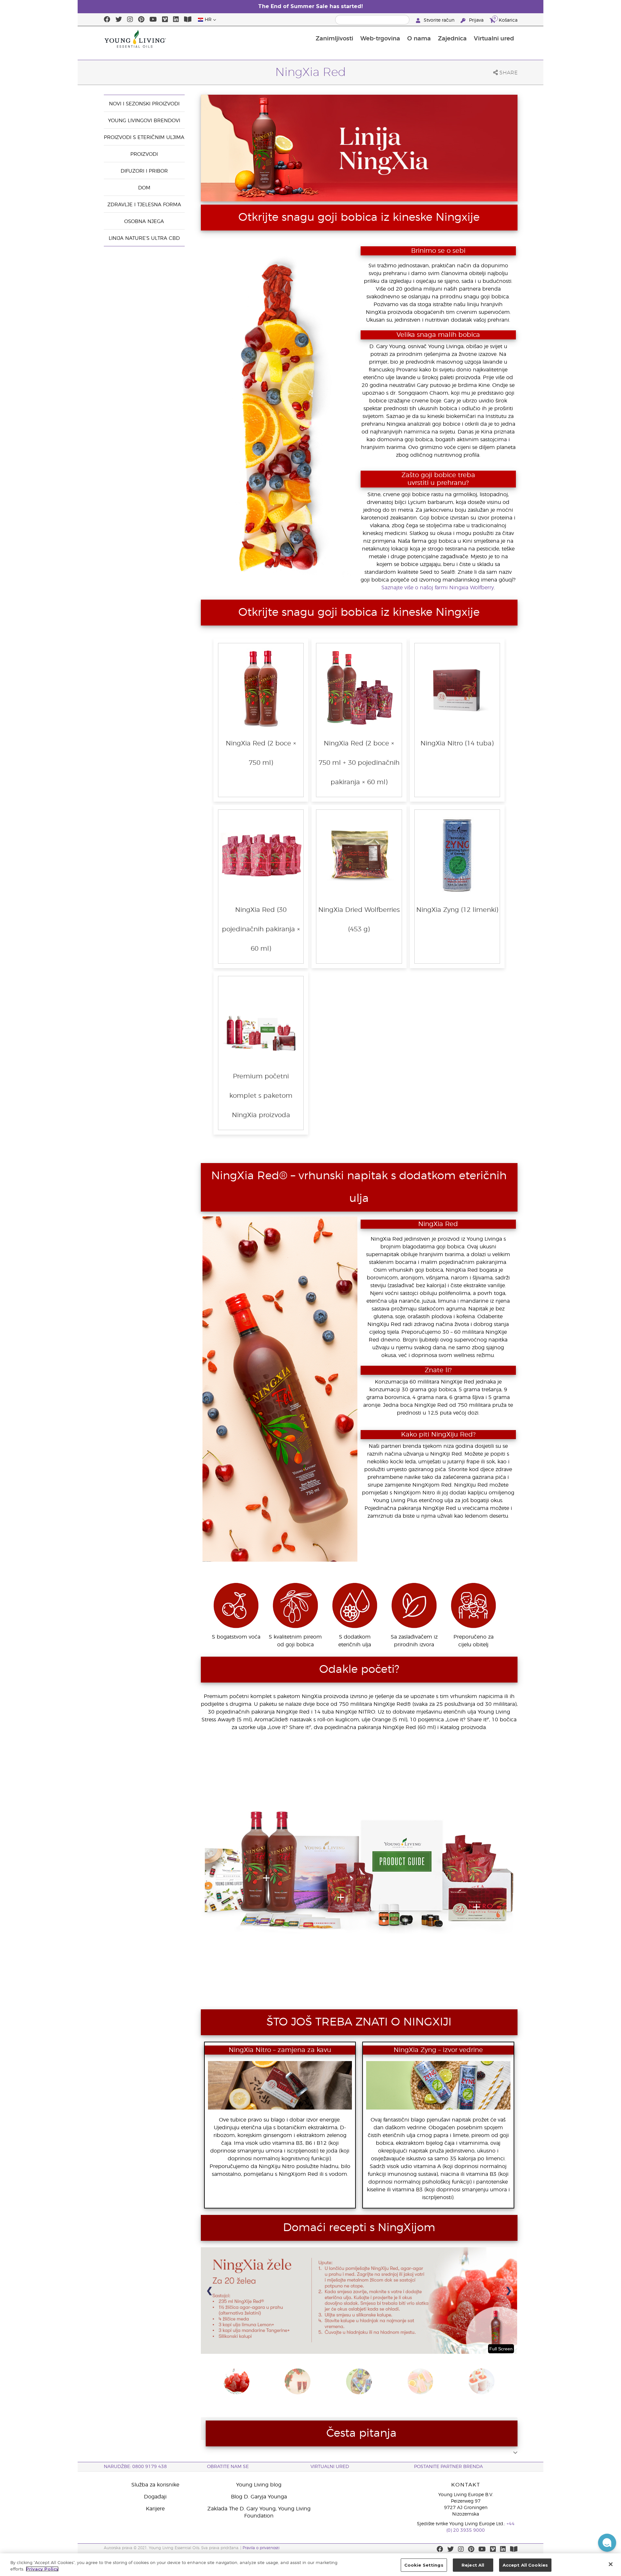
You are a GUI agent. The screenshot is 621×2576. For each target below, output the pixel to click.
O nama (419, 39)
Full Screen (501, 2349)
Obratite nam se (228, 2467)
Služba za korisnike (155, 2485)
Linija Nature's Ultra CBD (144, 238)
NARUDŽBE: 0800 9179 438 (135, 2467)
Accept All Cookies (525, 2565)
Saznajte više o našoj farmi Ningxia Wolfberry (438, 588)
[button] (607, 2543)
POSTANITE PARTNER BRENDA (448, 2467)
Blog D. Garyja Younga (259, 2497)
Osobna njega (144, 222)
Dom (144, 188)
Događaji (155, 2497)
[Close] (611, 2564)
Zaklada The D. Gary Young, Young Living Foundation (259, 2512)
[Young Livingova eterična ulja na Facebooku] (107, 20)
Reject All (473, 2565)
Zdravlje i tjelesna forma (144, 205)
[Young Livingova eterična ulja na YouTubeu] (153, 20)
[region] (310, 2565)
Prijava (476, 20)
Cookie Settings (424, 2565)
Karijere (155, 2509)
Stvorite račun (439, 20)
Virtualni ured (494, 39)
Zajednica (452, 39)
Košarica (506, 20)
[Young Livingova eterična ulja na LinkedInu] (176, 20)
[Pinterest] (141, 20)
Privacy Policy (42, 2569)
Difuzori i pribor (144, 171)
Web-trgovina (380, 39)
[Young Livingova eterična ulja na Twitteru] (119, 20)
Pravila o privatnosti (261, 2548)
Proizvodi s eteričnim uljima (144, 138)
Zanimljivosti (334, 39)
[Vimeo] (165, 20)
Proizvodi (144, 154)
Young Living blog (259, 2485)
